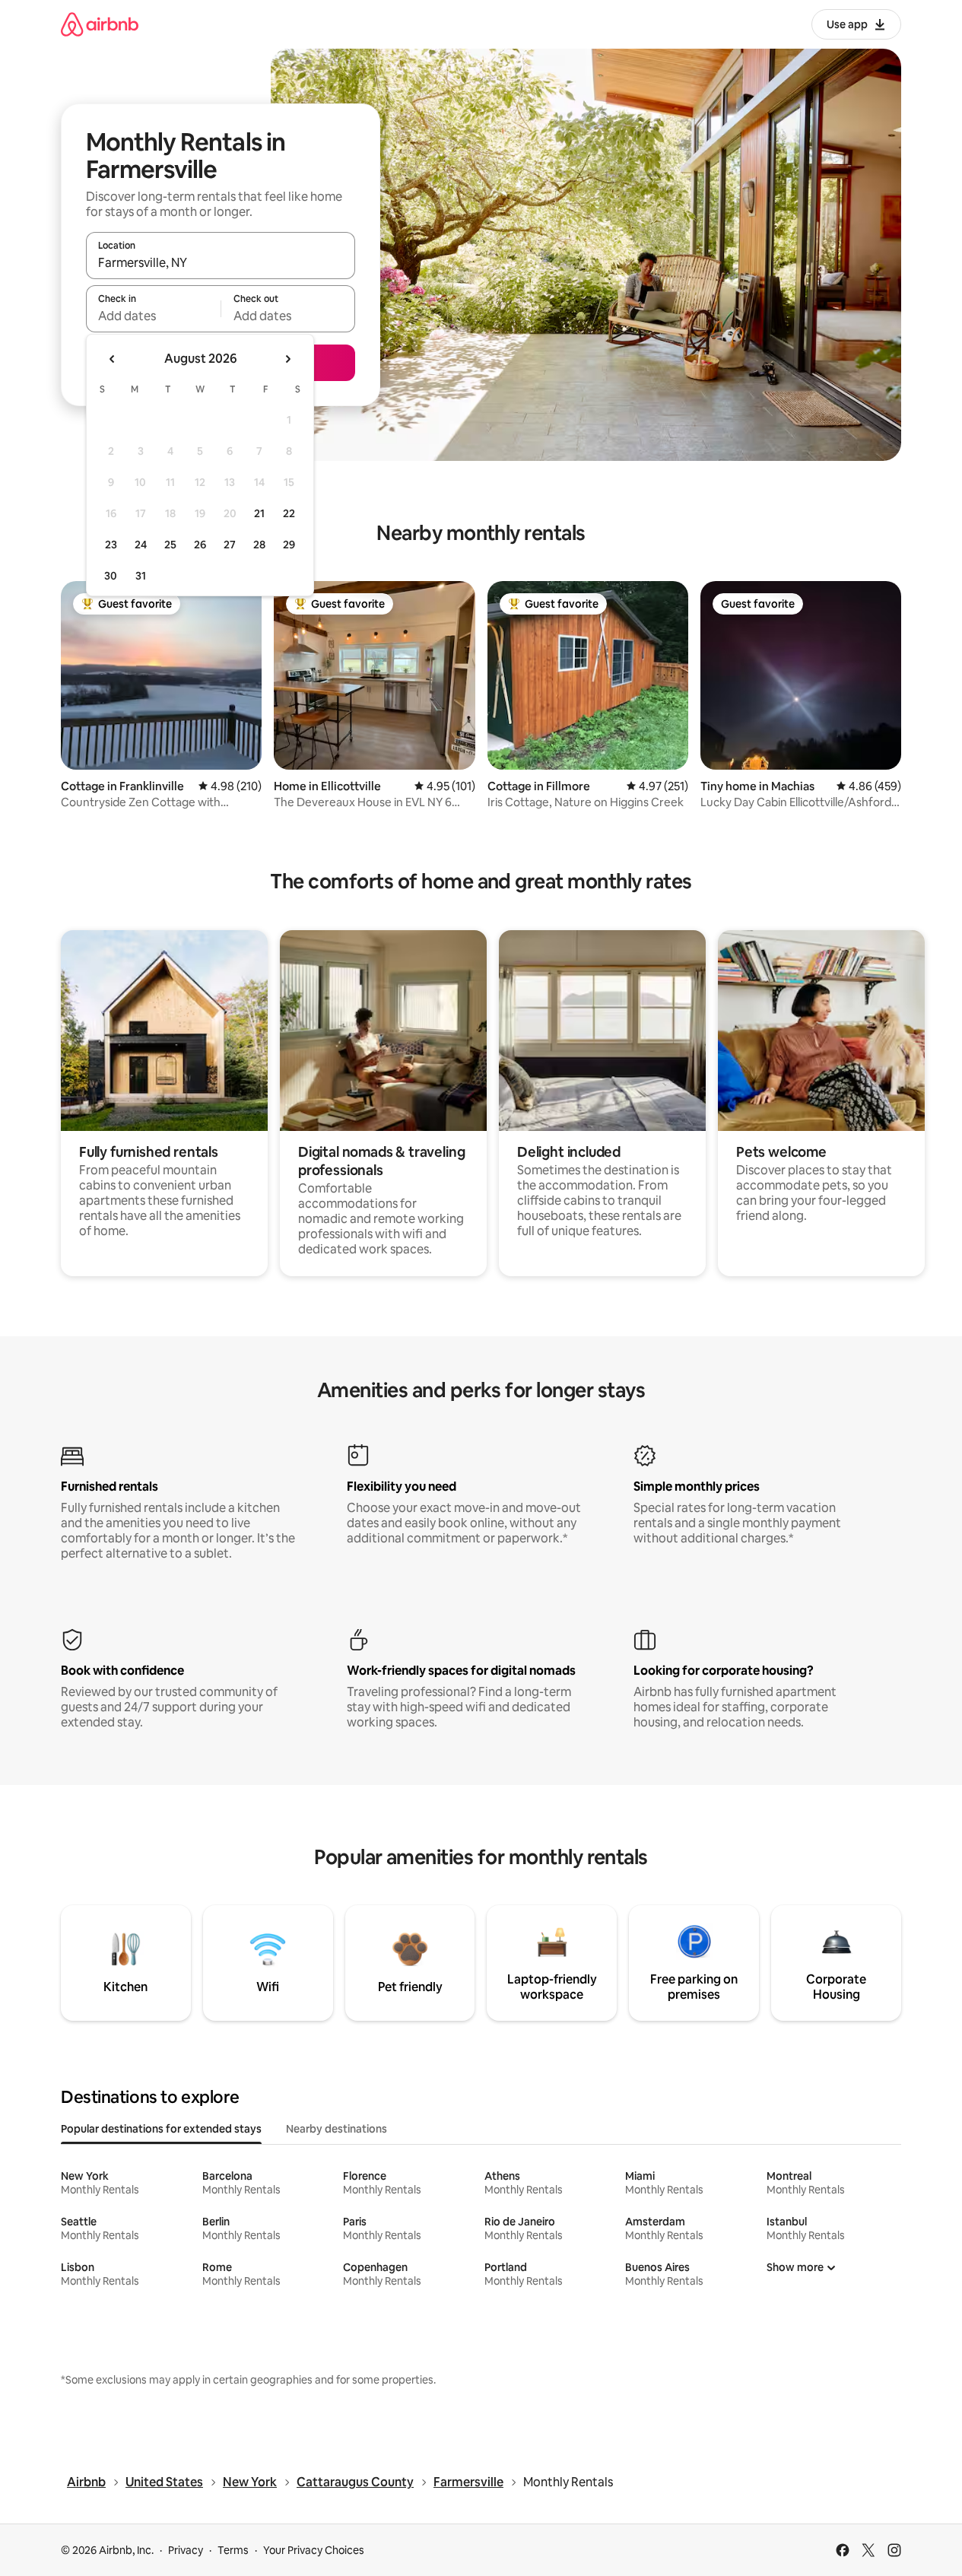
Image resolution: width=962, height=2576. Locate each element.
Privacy (186, 2550)
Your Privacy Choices (314, 2550)
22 (289, 513)
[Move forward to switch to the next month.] (287, 359)
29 (289, 545)
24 (141, 545)
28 (259, 545)
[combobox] (221, 262)
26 (200, 545)
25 (170, 545)
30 (111, 576)
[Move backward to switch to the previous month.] (113, 359)
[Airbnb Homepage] (100, 24)
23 (111, 545)
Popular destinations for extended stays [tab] (161, 2129)
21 (259, 513)
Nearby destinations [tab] (337, 2129)
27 (230, 545)
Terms (233, 2550)
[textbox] (153, 316)
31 (141, 576)
